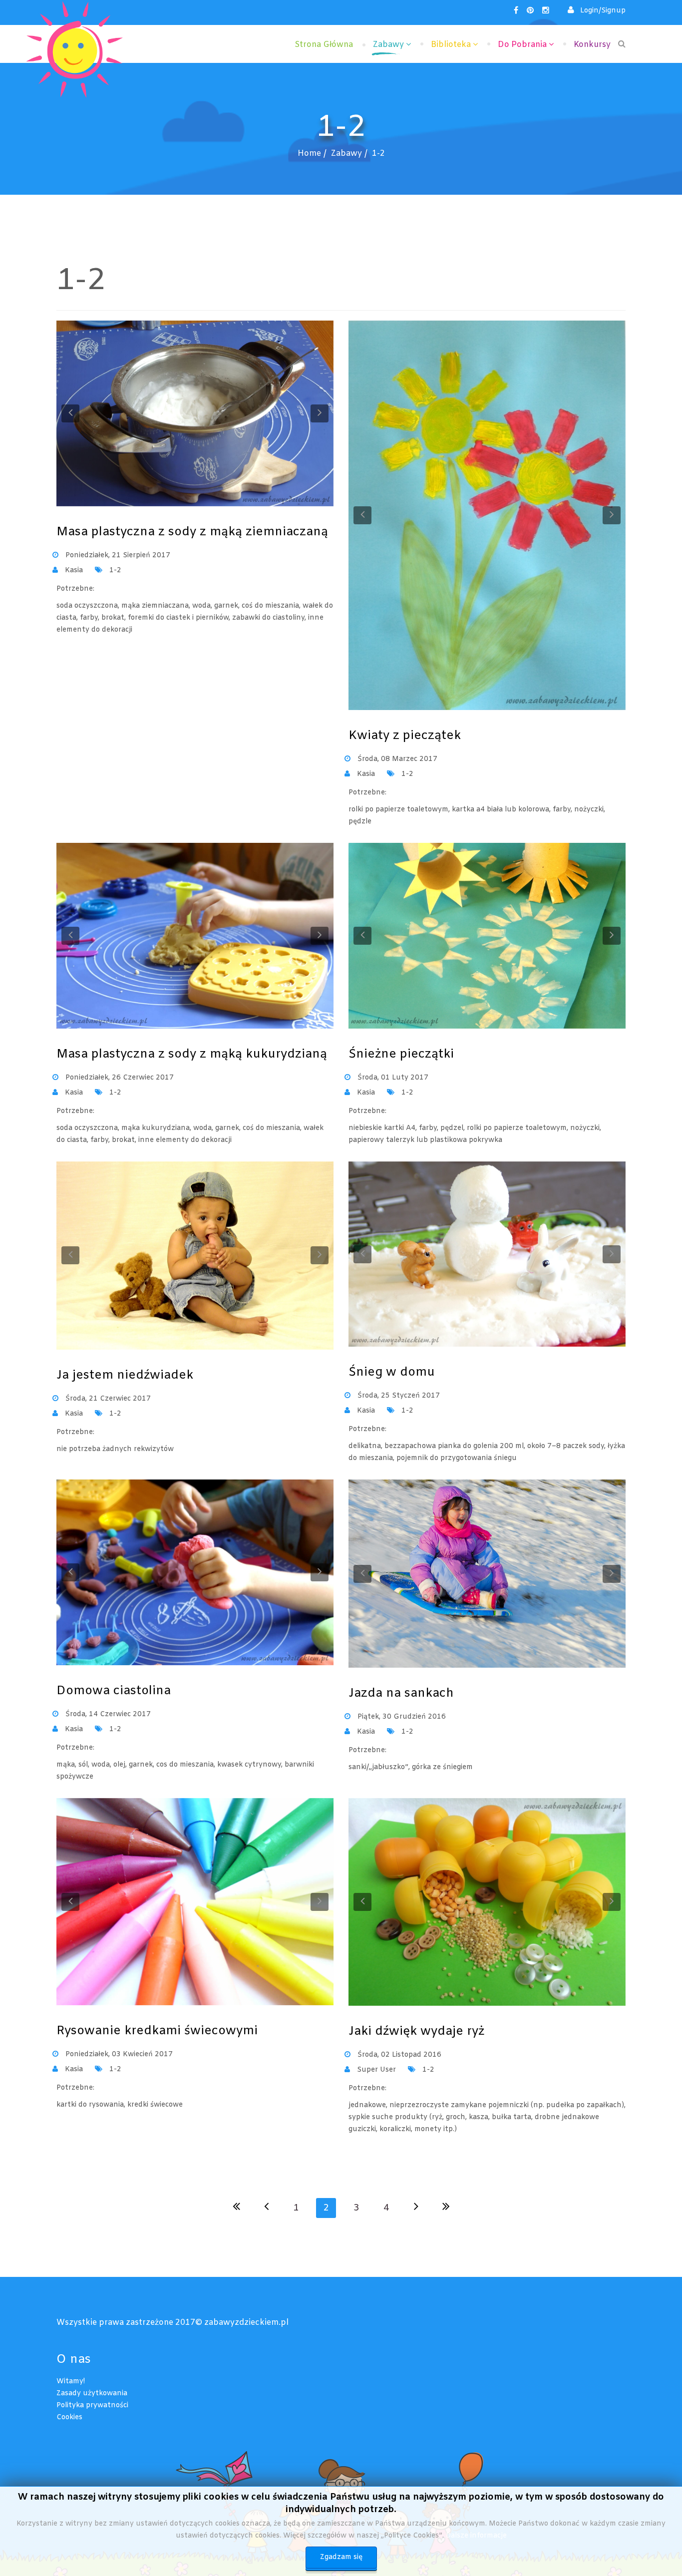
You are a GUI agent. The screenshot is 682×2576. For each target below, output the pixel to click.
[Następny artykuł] (416, 2208)
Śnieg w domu (392, 1373)
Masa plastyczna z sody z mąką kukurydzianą (192, 1055)
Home (309, 154)
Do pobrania (522, 45)
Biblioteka (451, 45)
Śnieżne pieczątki (401, 1055)
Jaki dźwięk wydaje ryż (416, 2032)
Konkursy (592, 45)
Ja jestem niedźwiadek (125, 1376)
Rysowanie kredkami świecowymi (157, 2031)
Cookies (69, 2417)
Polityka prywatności (92, 2405)
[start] (236, 2208)
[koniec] (446, 2208)
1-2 (115, 570)
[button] (597, 11)
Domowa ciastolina (114, 1691)
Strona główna (324, 45)
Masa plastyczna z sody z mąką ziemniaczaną (192, 532)
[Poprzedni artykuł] (266, 2208)
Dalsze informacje (476, 2536)
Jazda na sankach (401, 1694)
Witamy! (71, 2382)
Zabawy (388, 45)
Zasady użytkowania (92, 2393)
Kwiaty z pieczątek (405, 736)
